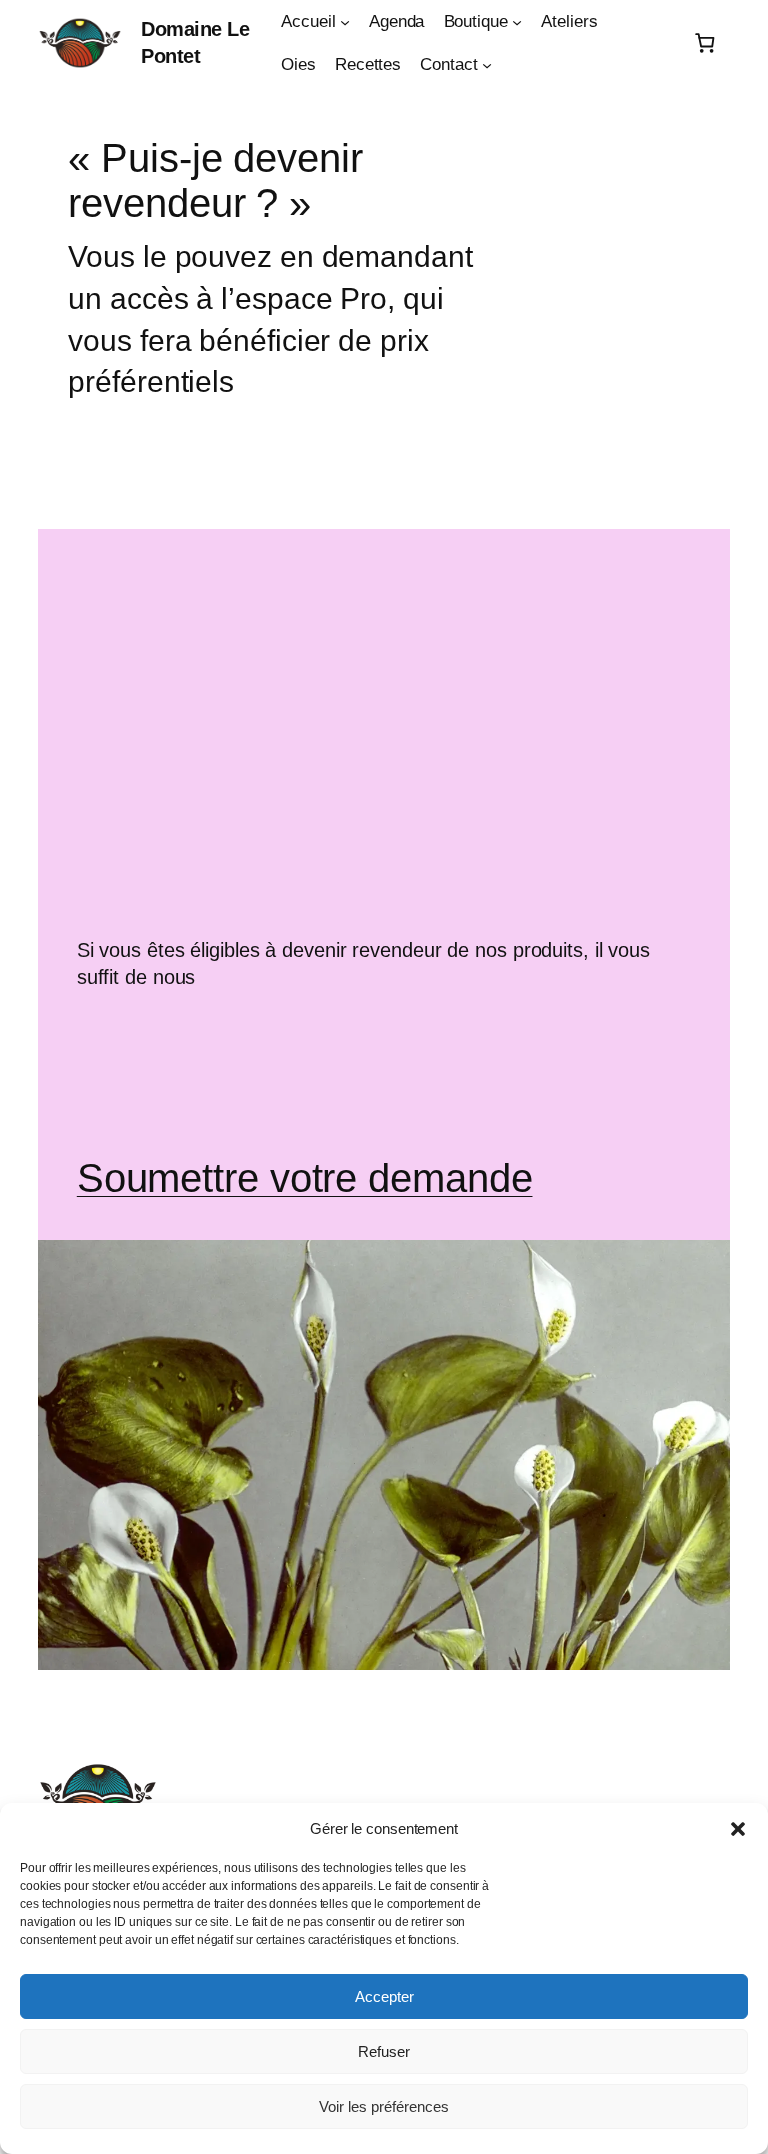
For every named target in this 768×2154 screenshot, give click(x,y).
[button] (738, 1829)
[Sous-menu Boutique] (517, 22)
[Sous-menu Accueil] (345, 22)
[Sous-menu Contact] (487, 65)
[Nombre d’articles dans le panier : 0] (704, 43)
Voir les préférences (384, 2106)
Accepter (384, 1996)
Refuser (384, 2051)
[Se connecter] (670, 43)
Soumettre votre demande (305, 1178)
